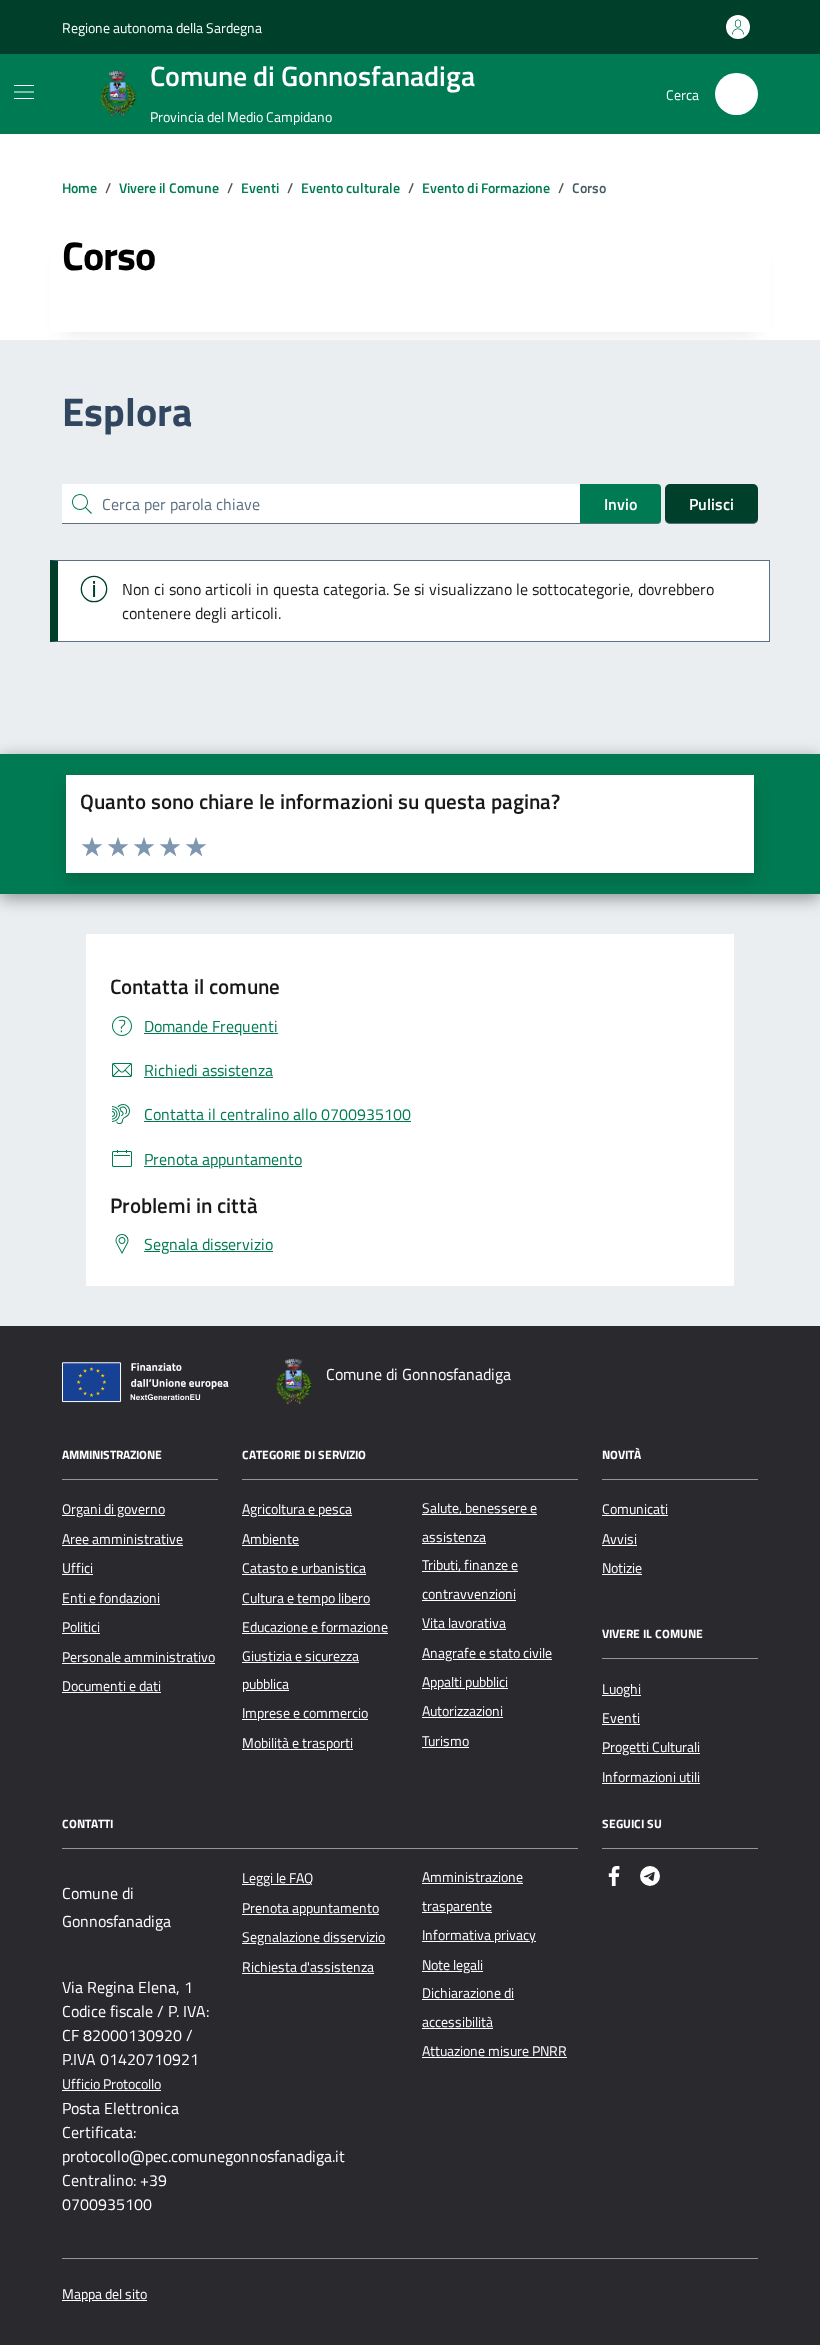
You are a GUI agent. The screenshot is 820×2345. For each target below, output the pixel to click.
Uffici (77, 1568)
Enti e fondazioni (111, 1598)
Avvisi (619, 1539)
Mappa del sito (104, 2294)
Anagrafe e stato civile (487, 1653)
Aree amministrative (122, 1539)
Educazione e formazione (315, 1627)
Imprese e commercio (305, 1713)
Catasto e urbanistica (304, 1568)
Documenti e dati (111, 1686)
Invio (620, 504)
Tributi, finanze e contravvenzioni (470, 1579)
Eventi (621, 1718)
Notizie (622, 1568)
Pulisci (711, 504)
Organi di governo (113, 1509)
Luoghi (621, 1689)
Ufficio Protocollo (111, 2084)
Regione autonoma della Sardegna (162, 27)
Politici (81, 1627)
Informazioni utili (651, 1777)
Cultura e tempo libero (306, 1598)
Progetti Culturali (651, 1747)
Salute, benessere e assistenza (479, 1522)
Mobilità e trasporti (297, 1743)
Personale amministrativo (138, 1657)
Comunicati (635, 1509)
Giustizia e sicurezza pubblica (300, 1670)
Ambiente (270, 1539)
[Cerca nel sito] (736, 94)
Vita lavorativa (464, 1623)
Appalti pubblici (465, 1682)
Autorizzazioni (462, 1711)
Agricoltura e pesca (297, 1509)
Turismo (445, 1741)
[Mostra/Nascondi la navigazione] (24, 92)
